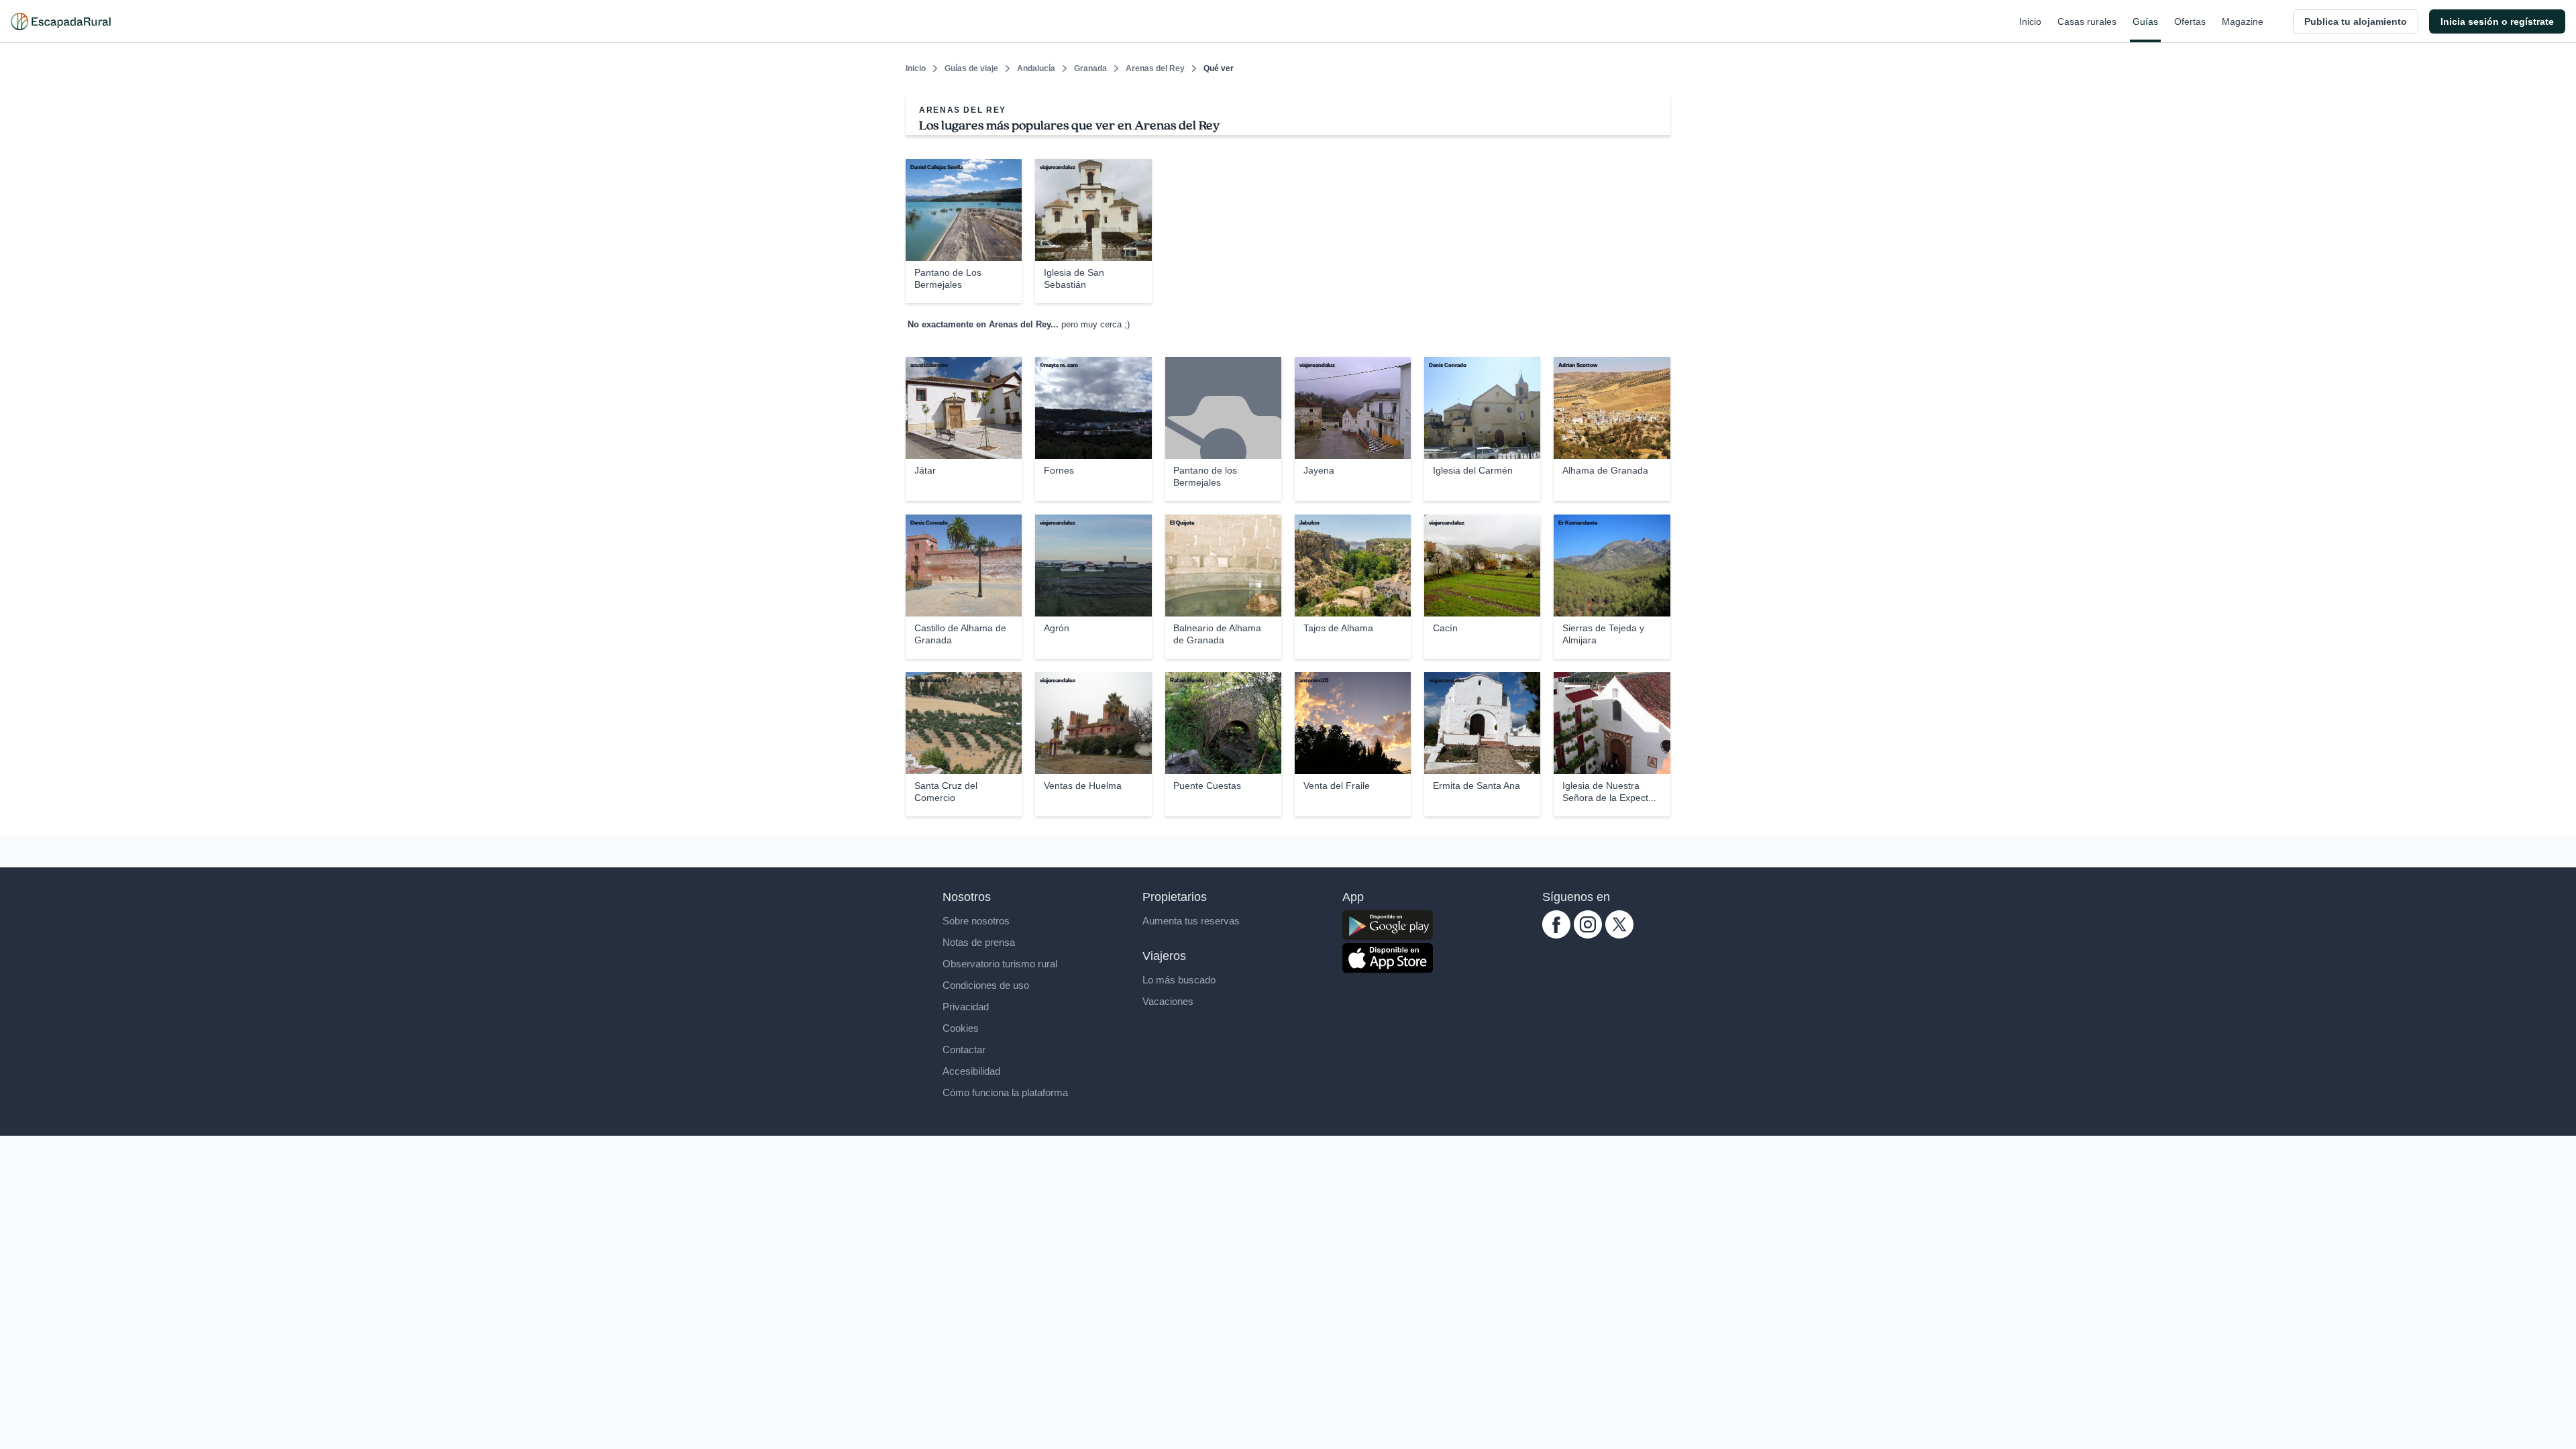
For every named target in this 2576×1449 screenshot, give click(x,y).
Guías (2145, 21)
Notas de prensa (979, 942)
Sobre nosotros (976, 921)
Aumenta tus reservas (1191, 921)
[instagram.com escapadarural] (1588, 935)
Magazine (2243, 21)
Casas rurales (2087, 21)
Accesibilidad (971, 1071)
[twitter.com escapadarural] (1619, 935)
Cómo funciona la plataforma (1005, 1092)
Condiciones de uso (986, 985)
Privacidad (966, 1007)
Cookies (961, 1028)
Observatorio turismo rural (1000, 964)
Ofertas (2190, 21)
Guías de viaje (971, 68)
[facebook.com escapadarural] (1556, 935)
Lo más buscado (1179, 980)
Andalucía (1036, 68)
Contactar (964, 1050)
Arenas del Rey (1155, 68)
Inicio (2030, 21)
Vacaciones (1168, 1001)
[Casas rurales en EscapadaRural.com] (61, 21)
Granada (1090, 68)
